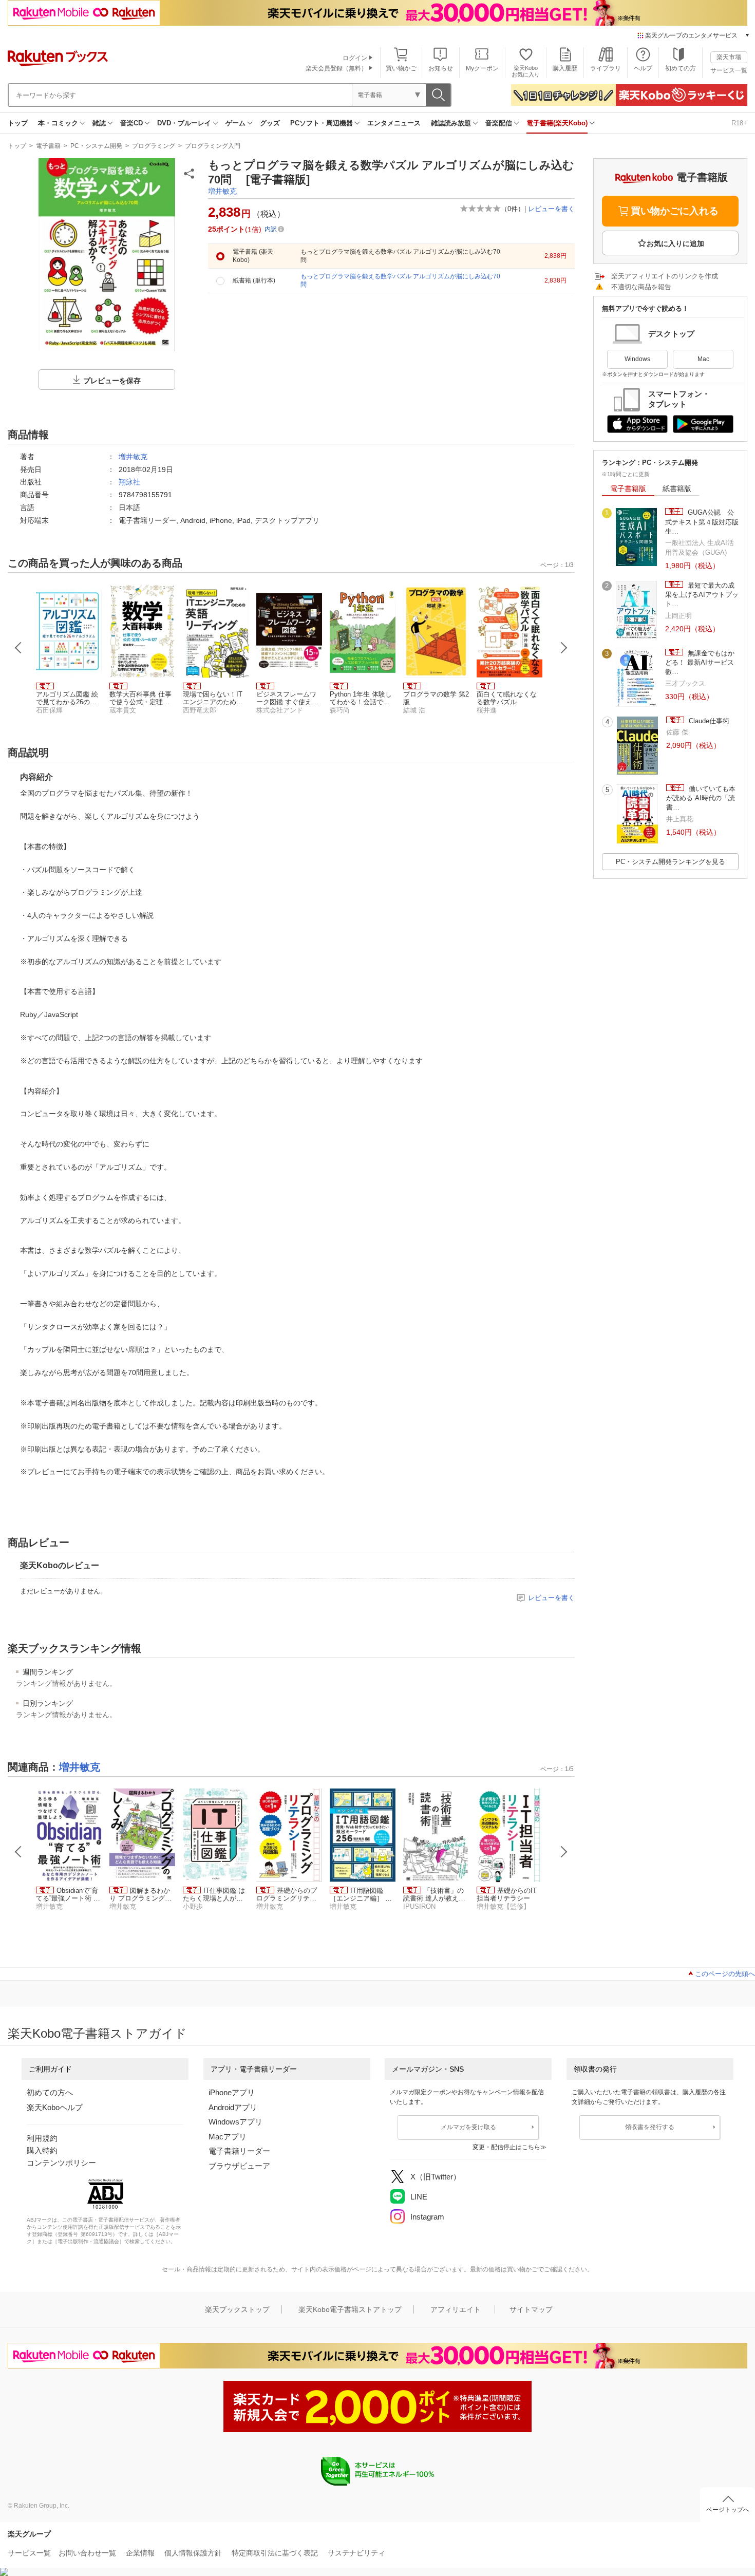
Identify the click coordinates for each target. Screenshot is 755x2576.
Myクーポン (482, 68)
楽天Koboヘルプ (55, 2107)
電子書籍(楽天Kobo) (557, 123)
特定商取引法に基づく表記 (275, 2553)
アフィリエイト (456, 2309)
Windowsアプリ (235, 2122)
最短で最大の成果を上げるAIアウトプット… (702, 595)
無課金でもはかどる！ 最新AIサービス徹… (700, 663)
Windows (637, 359)
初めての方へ (50, 2092)
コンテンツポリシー (61, 2163)
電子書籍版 (628, 488)
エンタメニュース (394, 123)
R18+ (739, 123)
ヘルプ (643, 68)
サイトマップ (531, 2309)
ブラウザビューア (239, 2166)
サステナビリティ (356, 2553)
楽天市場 (729, 57)
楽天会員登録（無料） (336, 68)
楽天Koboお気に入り (526, 71)
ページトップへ (728, 2510)
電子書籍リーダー (239, 2151)
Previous (18, 648)
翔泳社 (129, 482)
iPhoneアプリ (232, 2092)
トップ (18, 123)
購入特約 (42, 2150)
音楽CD (131, 123)
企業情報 (140, 2553)
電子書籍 (48, 146)
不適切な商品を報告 (641, 287)
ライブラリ (606, 68)
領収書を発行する (650, 2127)
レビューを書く (551, 209)
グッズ (270, 123)
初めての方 (681, 68)
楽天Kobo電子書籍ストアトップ (350, 2309)
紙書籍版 (677, 488)
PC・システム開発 (96, 146)
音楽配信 (499, 123)
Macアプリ (228, 2137)
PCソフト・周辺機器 (322, 123)
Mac (703, 359)
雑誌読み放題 (451, 123)
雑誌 (99, 123)
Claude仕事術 (708, 721)
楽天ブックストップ (237, 2309)
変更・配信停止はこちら (506, 2147)
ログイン (355, 58)
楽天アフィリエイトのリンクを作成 (665, 276)
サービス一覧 (729, 70)
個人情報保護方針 (193, 2553)
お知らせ (441, 68)
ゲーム (235, 123)
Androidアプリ (233, 2107)
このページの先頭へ (725, 1974)
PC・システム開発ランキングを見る (671, 862)
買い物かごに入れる (675, 211)
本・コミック (58, 123)
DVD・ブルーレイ (184, 123)
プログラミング (154, 146)
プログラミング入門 (213, 146)
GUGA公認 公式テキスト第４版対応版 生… (702, 522)
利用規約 (42, 2138)
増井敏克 (222, 191)
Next (564, 648)
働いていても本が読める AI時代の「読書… (701, 798)
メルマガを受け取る (468, 2127)
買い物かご (401, 68)
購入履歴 (565, 68)
